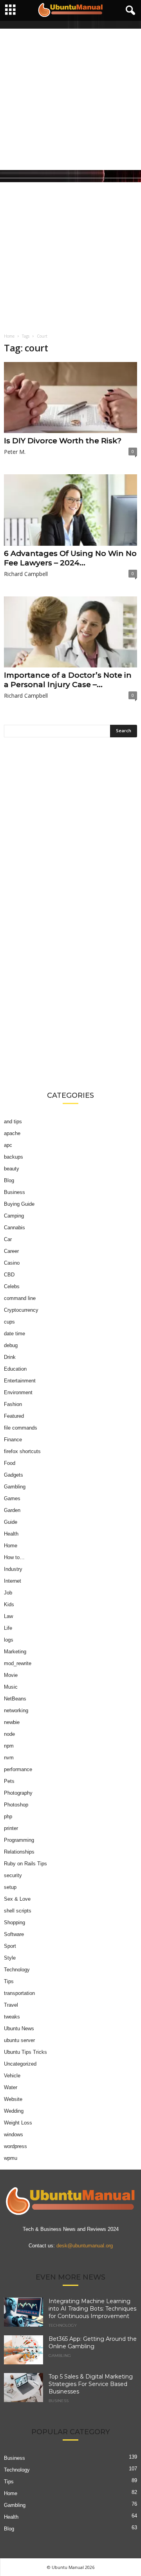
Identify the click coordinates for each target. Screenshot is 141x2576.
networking (16, 1710)
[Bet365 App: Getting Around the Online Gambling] (23, 2350)
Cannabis (14, 1228)
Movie (11, 1675)
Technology (17, 1970)
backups (14, 1157)
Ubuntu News (19, 2028)
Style (10, 1958)
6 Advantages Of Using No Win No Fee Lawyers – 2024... (70, 558)
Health (11, 1534)
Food (10, 1463)
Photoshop (16, 1805)
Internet (13, 1581)
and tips (13, 1122)
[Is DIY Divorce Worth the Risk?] (70, 398)
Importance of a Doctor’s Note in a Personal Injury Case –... (68, 680)
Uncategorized (20, 2064)
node (9, 1734)
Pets (9, 1781)
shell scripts (18, 1911)
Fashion (13, 1404)
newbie (12, 1722)
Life (8, 1628)
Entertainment (20, 1381)
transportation (19, 1993)
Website (13, 2099)
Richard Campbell (26, 574)
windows (14, 2134)
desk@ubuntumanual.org (85, 2246)
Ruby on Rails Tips (25, 1864)
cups (9, 1322)
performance (18, 1769)
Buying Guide (19, 1204)
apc (8, 1145)
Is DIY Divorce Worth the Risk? (63, 441)
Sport (10, 1946)
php (8, 1816)
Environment (18, 1392)
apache (12, 1133)
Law (8, 1616)
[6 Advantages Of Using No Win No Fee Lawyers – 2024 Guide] (70, 510)
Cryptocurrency (21, 1310)
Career (11, 1251)
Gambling (15, 1487)
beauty (12, 1169)
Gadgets (14, 1475)
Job (8, 1593)
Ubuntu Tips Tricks (25, 2052)
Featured (14, 1416)
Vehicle (12, 2076)
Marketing (15, 1652)
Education (15, 1369)
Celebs (12, 1286)
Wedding (14, 2111)
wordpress (15, 2146)
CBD (9, 1275)
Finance (13, 1440)
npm (9, 1746)
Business (14, 1192)
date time (14, 1334)
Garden (12, 1510)
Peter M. (15, 452)
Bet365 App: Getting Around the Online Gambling (93, 2343)
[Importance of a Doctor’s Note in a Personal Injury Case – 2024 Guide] (70, 632)
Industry (13, 1569)
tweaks (12, 2017)
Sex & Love (17, 1899)
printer (11, 1828)
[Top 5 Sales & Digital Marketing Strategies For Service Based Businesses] (23, 2388)
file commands (21, 1428)
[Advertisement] (70, 99)
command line (20, 1298)
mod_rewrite (18, 1663)
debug (11, 1345)
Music (11, 1687)
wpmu (11, 2158)
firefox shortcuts (22, 1451)
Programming (19, 1840)
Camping (14, 1216)
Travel (11, 2005)
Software (14, 1934)
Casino (12, 1263)
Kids (9, 1604)
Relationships (19, 1852)
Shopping (14, 1922)
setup (10, 1887)
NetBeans (15, 1699)
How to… (14, 1557)
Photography (18, 1793)
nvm (9, 1758)
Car (8, 1239)
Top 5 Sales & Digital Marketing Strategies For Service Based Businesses (91, 2384)
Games (12, 1498)
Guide (11, 1522)
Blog (9, 1180)
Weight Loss (18, 2123)
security (13, 1875)
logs (9, 1640)
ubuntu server (19, 2040)
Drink (10, 1357)
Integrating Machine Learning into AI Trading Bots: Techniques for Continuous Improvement (92, 2309)
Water (11, 2087)
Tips (9, 1981)
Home (9, 336)
